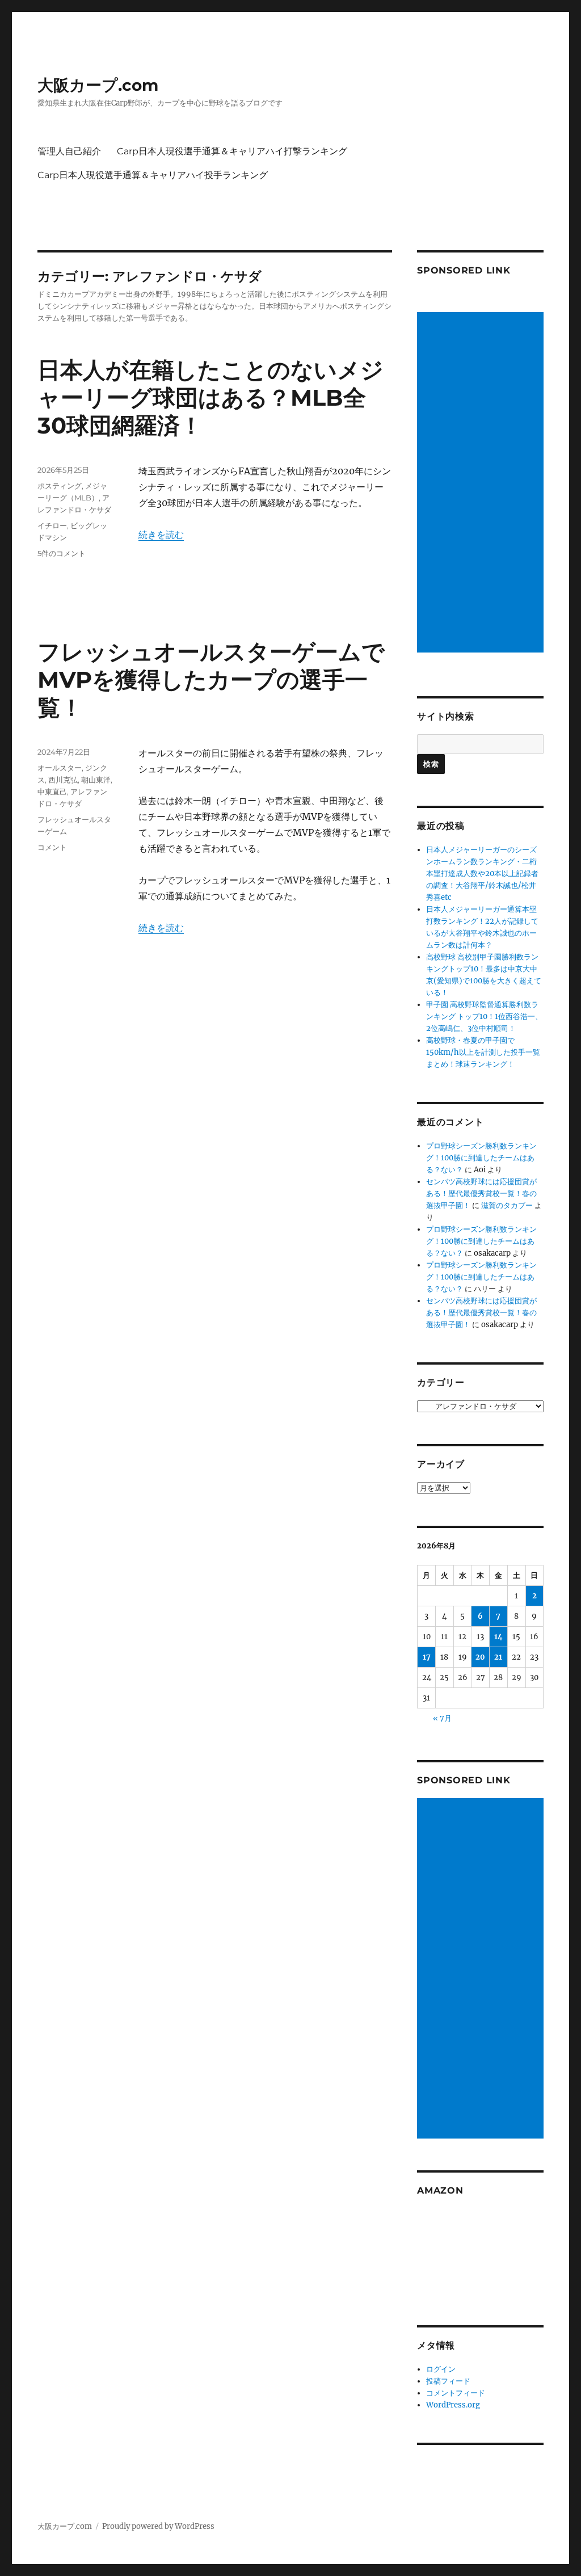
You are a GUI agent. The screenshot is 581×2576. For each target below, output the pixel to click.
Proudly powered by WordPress (158, 2526)
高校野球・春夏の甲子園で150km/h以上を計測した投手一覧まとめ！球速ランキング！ (483, 1052)
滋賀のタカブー (507, 1205)
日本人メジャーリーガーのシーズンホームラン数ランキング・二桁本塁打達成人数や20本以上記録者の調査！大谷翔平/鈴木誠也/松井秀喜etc (482, 874)
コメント (52, 847)
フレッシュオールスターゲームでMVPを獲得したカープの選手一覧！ (211, 679)
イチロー (52, 525)
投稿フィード (448, 2381)
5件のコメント (62, 553)
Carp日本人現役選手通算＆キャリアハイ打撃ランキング (232, 151)
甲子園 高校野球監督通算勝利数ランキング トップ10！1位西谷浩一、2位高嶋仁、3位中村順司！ (484, 1016)
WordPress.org (453, 2405)
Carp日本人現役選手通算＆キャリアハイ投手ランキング (153, 175)
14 (498, 1637)
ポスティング (60, 486)
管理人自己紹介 (69, 151)
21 (498, 1657)
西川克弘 (63, 780)
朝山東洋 (96, 780)
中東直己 (52, 792)
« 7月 (442, 1718)
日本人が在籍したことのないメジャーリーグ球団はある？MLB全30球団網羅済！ (210, 397)
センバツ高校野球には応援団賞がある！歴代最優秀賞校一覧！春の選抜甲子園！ (481, 1194)
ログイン (441, 2369)
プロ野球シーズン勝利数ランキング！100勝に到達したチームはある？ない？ (481, 1158)
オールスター (60, 768)
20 (480, 1657)
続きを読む (161, 534)
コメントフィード (456, 2393)
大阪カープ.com (98, 85)
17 (427, 1657)
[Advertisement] (482, 483)
